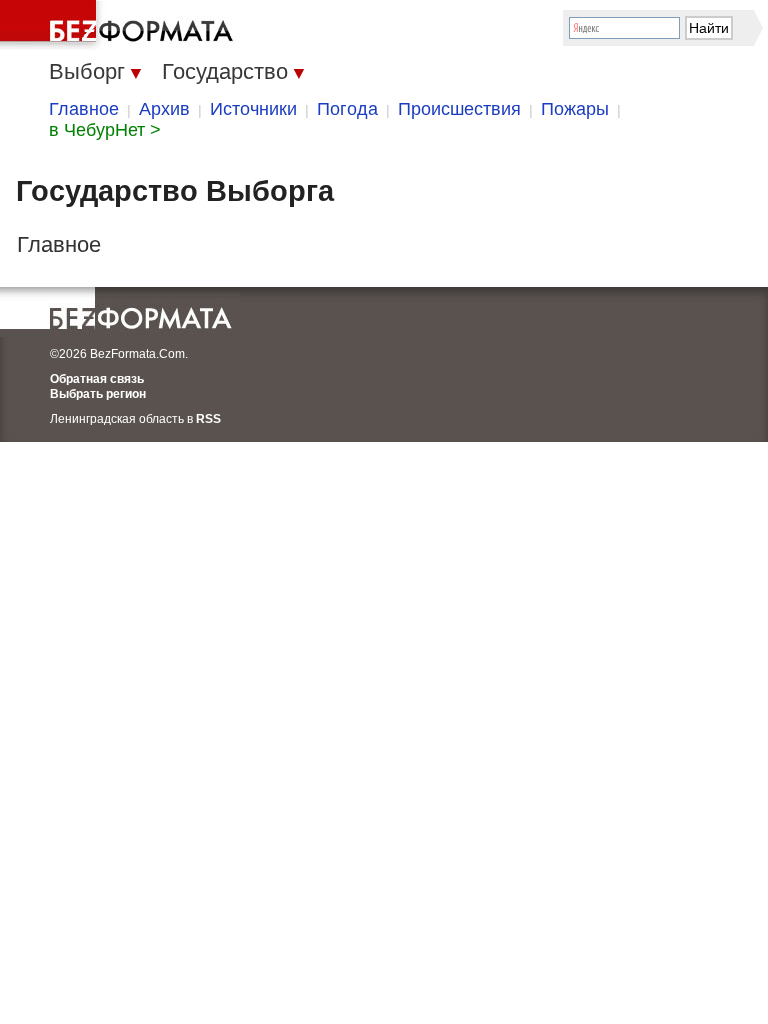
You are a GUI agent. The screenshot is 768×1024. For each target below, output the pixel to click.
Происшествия (459, 109)
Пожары (575, 109)
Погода (347, 109)
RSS (208, 419)
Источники (253, 109)
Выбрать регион (98, 394)
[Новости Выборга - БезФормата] (120, 25)
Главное (84, 109)
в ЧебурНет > (105, 130)
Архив (164, 109)
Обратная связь (97, 379)
